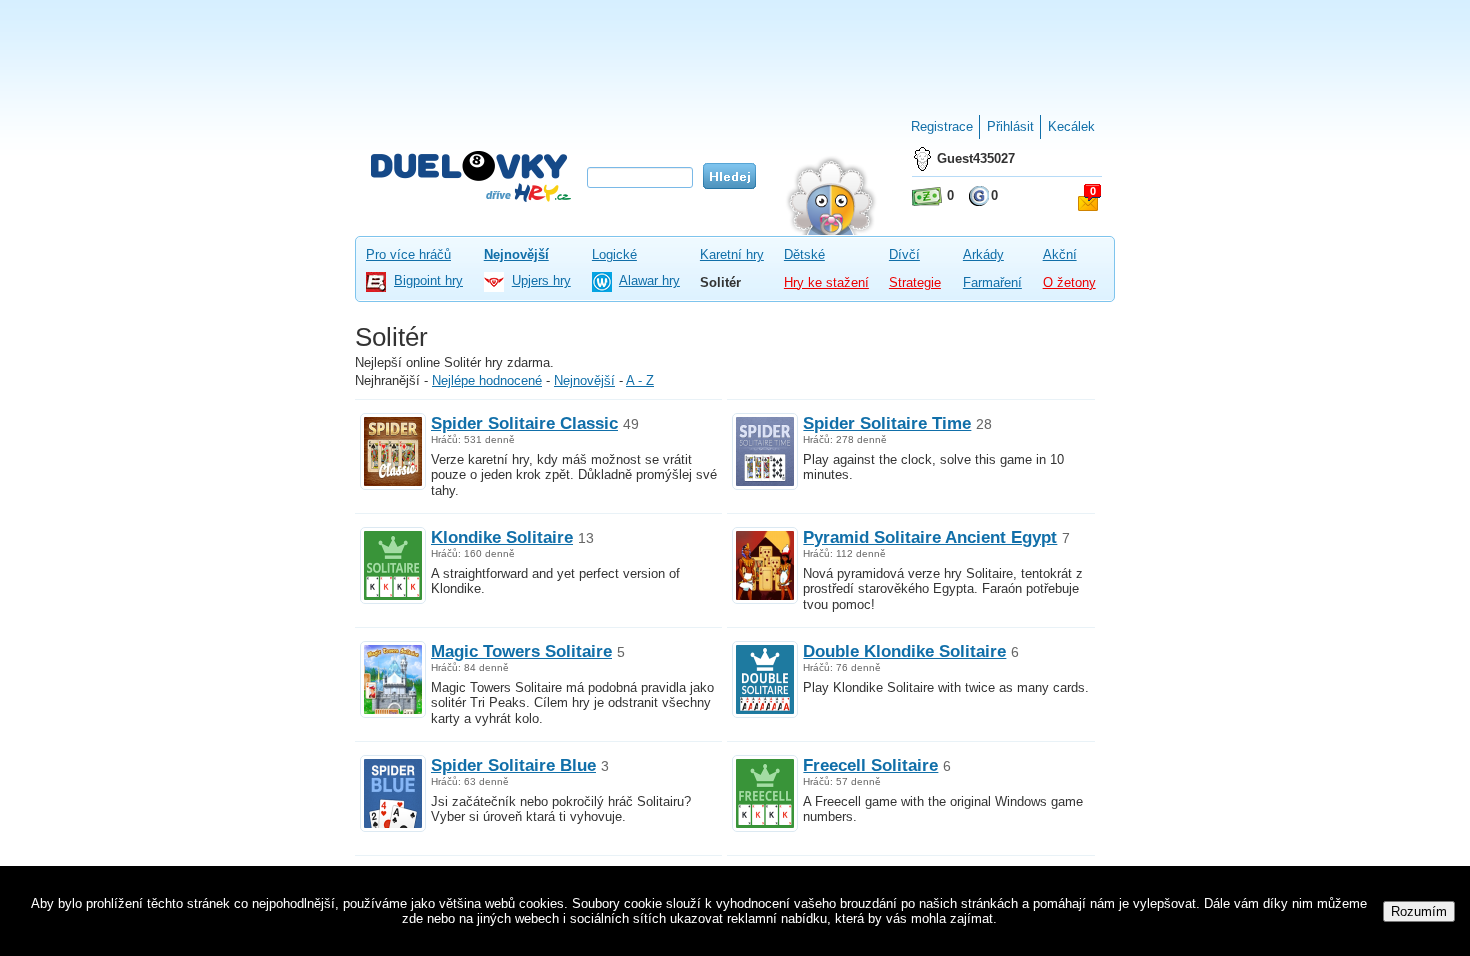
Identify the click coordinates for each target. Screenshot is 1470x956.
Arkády (983, 254)
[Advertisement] (735, 50)
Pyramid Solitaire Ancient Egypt (930, 537)
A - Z (640, 380)
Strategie (915, 282)
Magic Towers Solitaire (521, 651)
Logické (614, 254)
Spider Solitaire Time (887, 423)
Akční (1060, 254)
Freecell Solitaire (870, 765)
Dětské (804, 254)
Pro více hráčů (408, 254)
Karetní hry (732, 254)
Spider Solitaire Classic (524, 423)
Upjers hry (541, 280)
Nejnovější (516, 254)
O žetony (1069, 282)
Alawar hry (649, 280)
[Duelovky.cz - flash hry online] (471, 175)
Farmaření (992, 282)
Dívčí (904, 254)
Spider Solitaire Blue (513, 765)
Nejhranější (387, 380)
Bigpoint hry (428, 280)
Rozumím (1419, 911)
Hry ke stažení (826, 282)
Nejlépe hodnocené (487, 380)
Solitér (720, 282)
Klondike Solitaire (502, 537)
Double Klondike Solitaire (904, 651)
